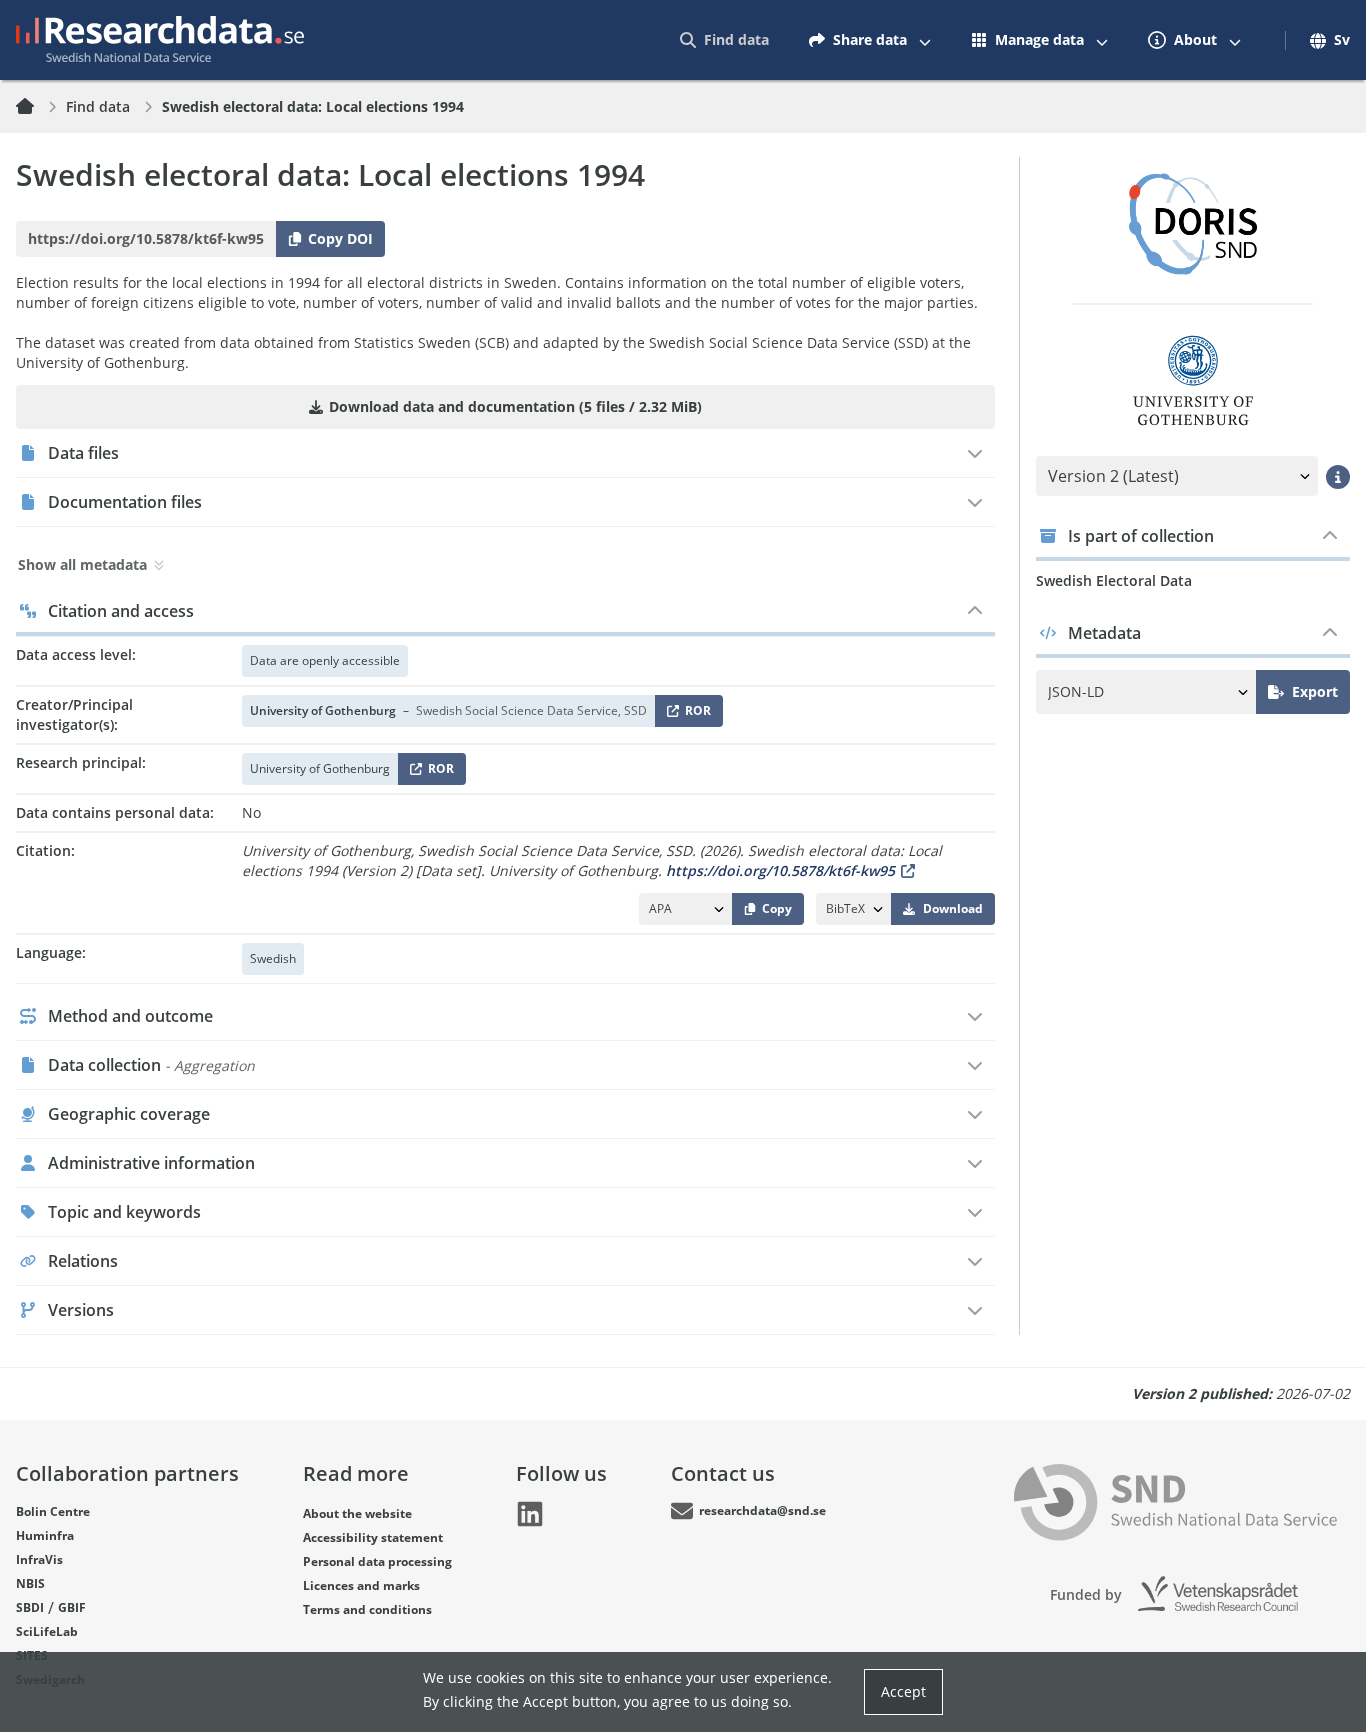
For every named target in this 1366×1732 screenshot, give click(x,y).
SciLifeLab (47, 1631)
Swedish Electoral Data (1114, 580)
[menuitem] (724, 40)
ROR (694, 714)
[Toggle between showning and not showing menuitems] (925, 40)
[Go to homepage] (160, 40)
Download (953, 908)
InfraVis (39, 1559)
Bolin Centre (53, 1511)
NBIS (30, 1583)
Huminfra (45, 1535)
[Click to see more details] (1338, 476)
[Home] (37, 107)
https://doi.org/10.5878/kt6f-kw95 (780, 870)
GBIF (72, 1607)
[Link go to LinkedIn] (530, 1514)
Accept (903, 1691)
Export (1315, 691)
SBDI (30, 1607)
